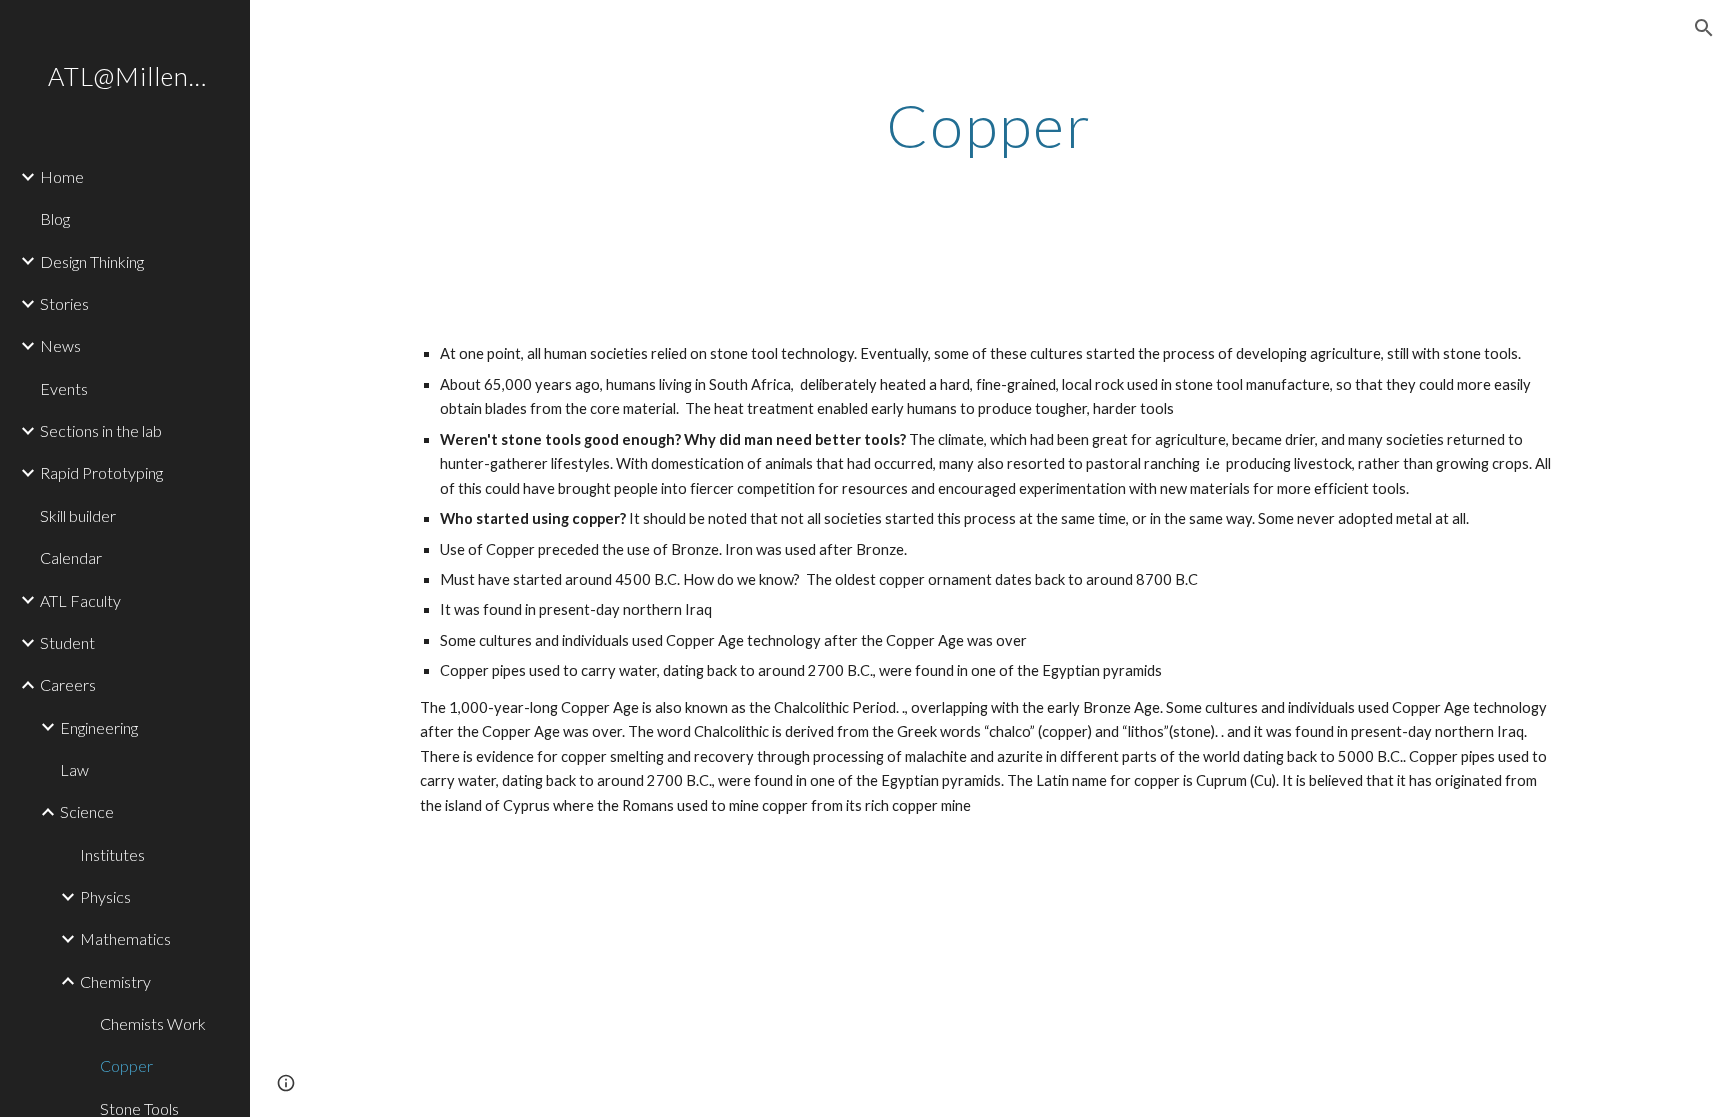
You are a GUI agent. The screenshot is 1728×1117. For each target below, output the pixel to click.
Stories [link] (64, 303)
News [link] (60, 345)
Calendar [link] (71, 557)
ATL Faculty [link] (80, 600)
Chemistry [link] (115, 981)
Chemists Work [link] (153, 1023)
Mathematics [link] (125, 938)
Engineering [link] (99, 727)
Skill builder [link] (78, 515)
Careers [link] (68, 684)
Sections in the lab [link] (101, 430)
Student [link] (67, 642)
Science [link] (87, 811)
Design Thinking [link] (92, 261)
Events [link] (64, 388)
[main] (989, 125)
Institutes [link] (112, 854)
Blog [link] (55, 218)
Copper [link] (126, 1065)
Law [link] (74, 769)
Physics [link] (105, 896)
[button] (1704, 28)
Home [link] (62, 176)
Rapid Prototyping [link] (101, 472)
